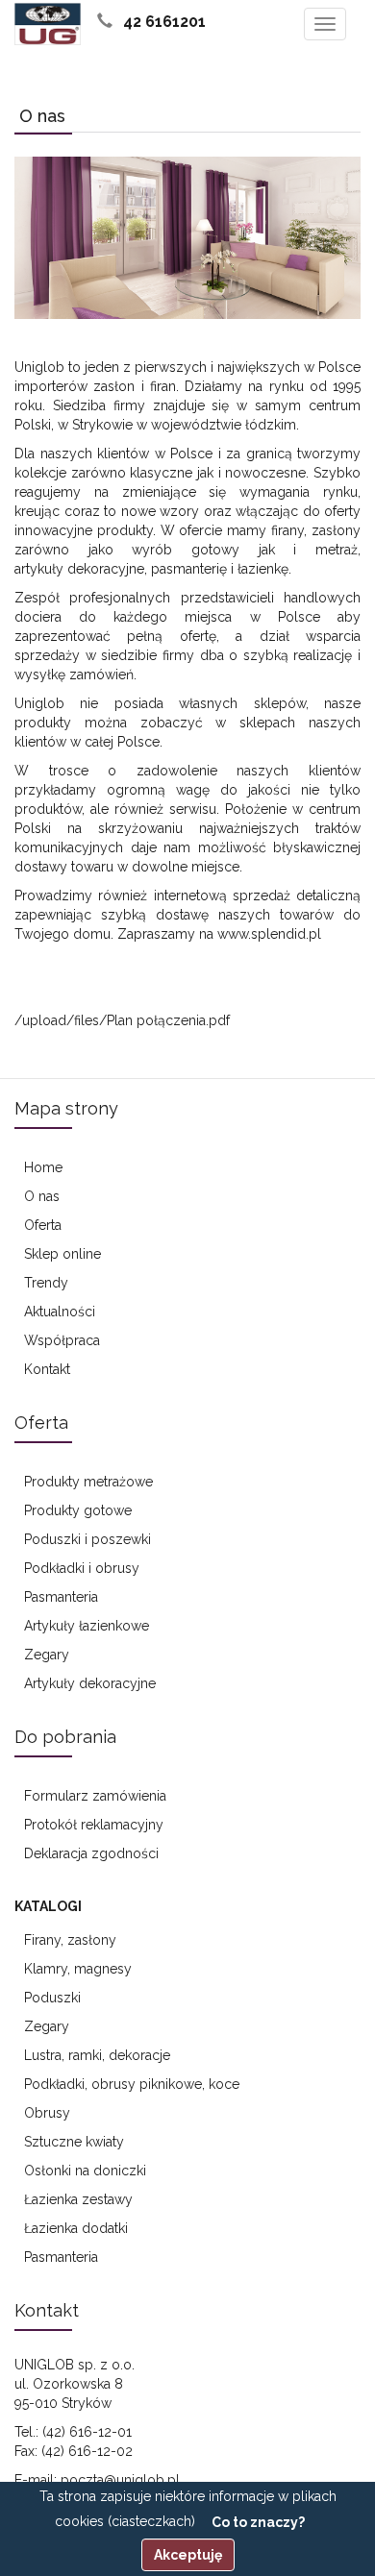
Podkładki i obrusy (82, 1568)
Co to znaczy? (258, 2522)
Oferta (43, 1225)
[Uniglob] (48, 24)
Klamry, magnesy (78, 1969)
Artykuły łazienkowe (87, 1626)
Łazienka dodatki (76, 2228)
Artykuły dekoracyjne (90, 1683)
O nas (42, 1196)
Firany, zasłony (70, 1940)
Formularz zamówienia (95, 1796)
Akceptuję (188, 2555)
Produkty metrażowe (88, 1482)
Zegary (47, 1655)
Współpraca (62, 1340)
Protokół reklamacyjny (94, 1825)
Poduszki (52, 1998)
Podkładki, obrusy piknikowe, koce (132, 2084)
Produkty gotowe (78, 1510)
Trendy (46, 1283)
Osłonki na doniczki (85, 2171)
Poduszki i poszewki (87, 1539)
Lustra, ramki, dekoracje (97, 2055)
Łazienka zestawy (78, 2199)
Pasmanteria (61, 1597)
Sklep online (62, 1254)
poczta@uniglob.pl (120, 2480)
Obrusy (47, 2113)
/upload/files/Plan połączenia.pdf (122, 1020)
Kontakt (47, 1369)
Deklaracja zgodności (91, 1853)
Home (43, 1167)
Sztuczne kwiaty (74, 2142)
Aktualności (60, 1312)
